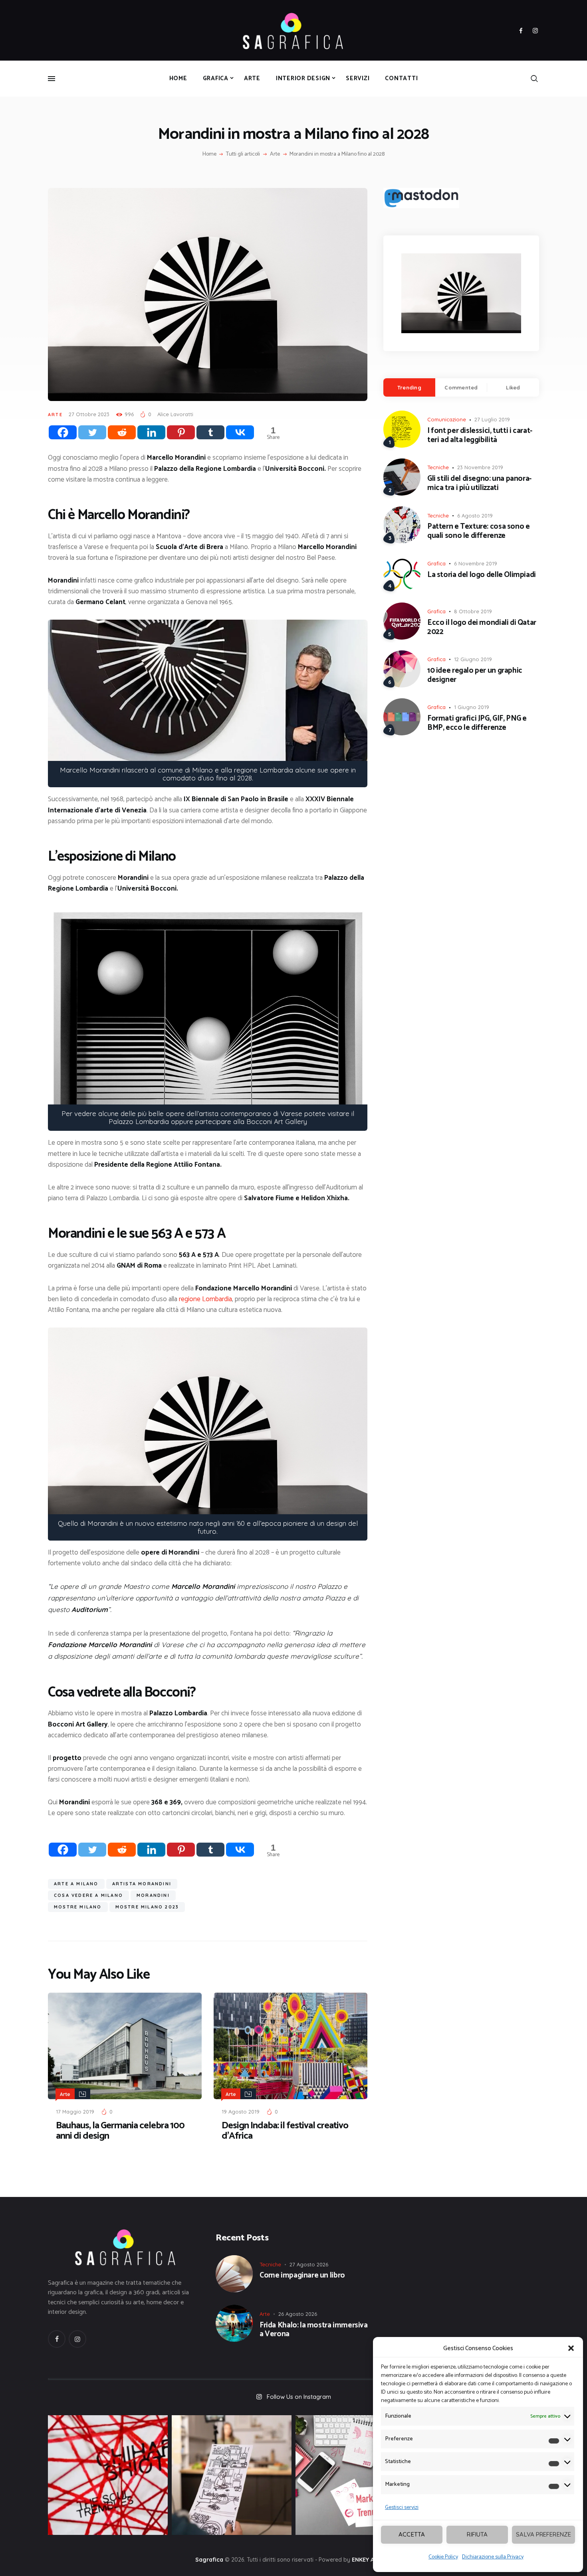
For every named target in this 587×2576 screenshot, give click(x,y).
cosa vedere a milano (88, 1895)
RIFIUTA (477, 2534)
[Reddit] (122, 432)
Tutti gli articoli (243, 154)
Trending (409, 387)
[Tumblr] (210, 432)
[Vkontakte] (240, 432)
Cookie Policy (443, 2557)
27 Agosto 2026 (309, 2264)
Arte (275, 154)
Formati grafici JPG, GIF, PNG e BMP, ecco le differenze (477, 723)
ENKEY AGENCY (372, 2560)
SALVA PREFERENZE (543, 2534)
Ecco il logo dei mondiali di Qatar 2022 (482, 628)
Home (209, 154)
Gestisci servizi (402, 2508)
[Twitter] (92, 432)
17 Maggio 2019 (75, 2112)
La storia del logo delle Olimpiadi (482, 575)
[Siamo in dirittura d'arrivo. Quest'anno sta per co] (355, 2475)
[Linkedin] (151, 432)
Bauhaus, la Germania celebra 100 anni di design (120, 2131)
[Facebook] (63, 432)
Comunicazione (447, 419)
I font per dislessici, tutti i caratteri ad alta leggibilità (480, 436)
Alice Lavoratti (175, 414)
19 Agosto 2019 (241, 2112)
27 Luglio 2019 (492, 419)
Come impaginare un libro (302, 2276)
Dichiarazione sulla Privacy (493, 2557)
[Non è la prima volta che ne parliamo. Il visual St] (232, 2475)
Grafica (436, 563)
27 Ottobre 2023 (89, 414)
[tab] (409, 387)
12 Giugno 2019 (473, 659)
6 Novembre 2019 (476, 563)
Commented (461, 387)
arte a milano (76, 1884)
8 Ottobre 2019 (473, 611)
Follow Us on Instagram (299, 2397)
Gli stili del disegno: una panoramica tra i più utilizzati (479, 484)
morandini (153, 1895)
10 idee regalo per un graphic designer (475, 676)
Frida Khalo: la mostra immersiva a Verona (314, 2330)
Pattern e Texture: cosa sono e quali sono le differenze (478, 531)
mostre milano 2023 (147, 1907)
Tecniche (438, 467)
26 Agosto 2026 (298, 2314)
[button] (571, 2348)
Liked (513, 387)
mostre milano (78, 1907)
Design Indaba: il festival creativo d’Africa (285, 2131)
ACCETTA (412, 2534)
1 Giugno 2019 (472, 707)
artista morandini (142, 1884)
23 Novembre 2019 (480, 467)
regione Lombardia (205, 1299)
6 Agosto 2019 (475, 516)
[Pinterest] (181, 432)
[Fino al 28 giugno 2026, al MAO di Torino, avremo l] (108, 2475)
